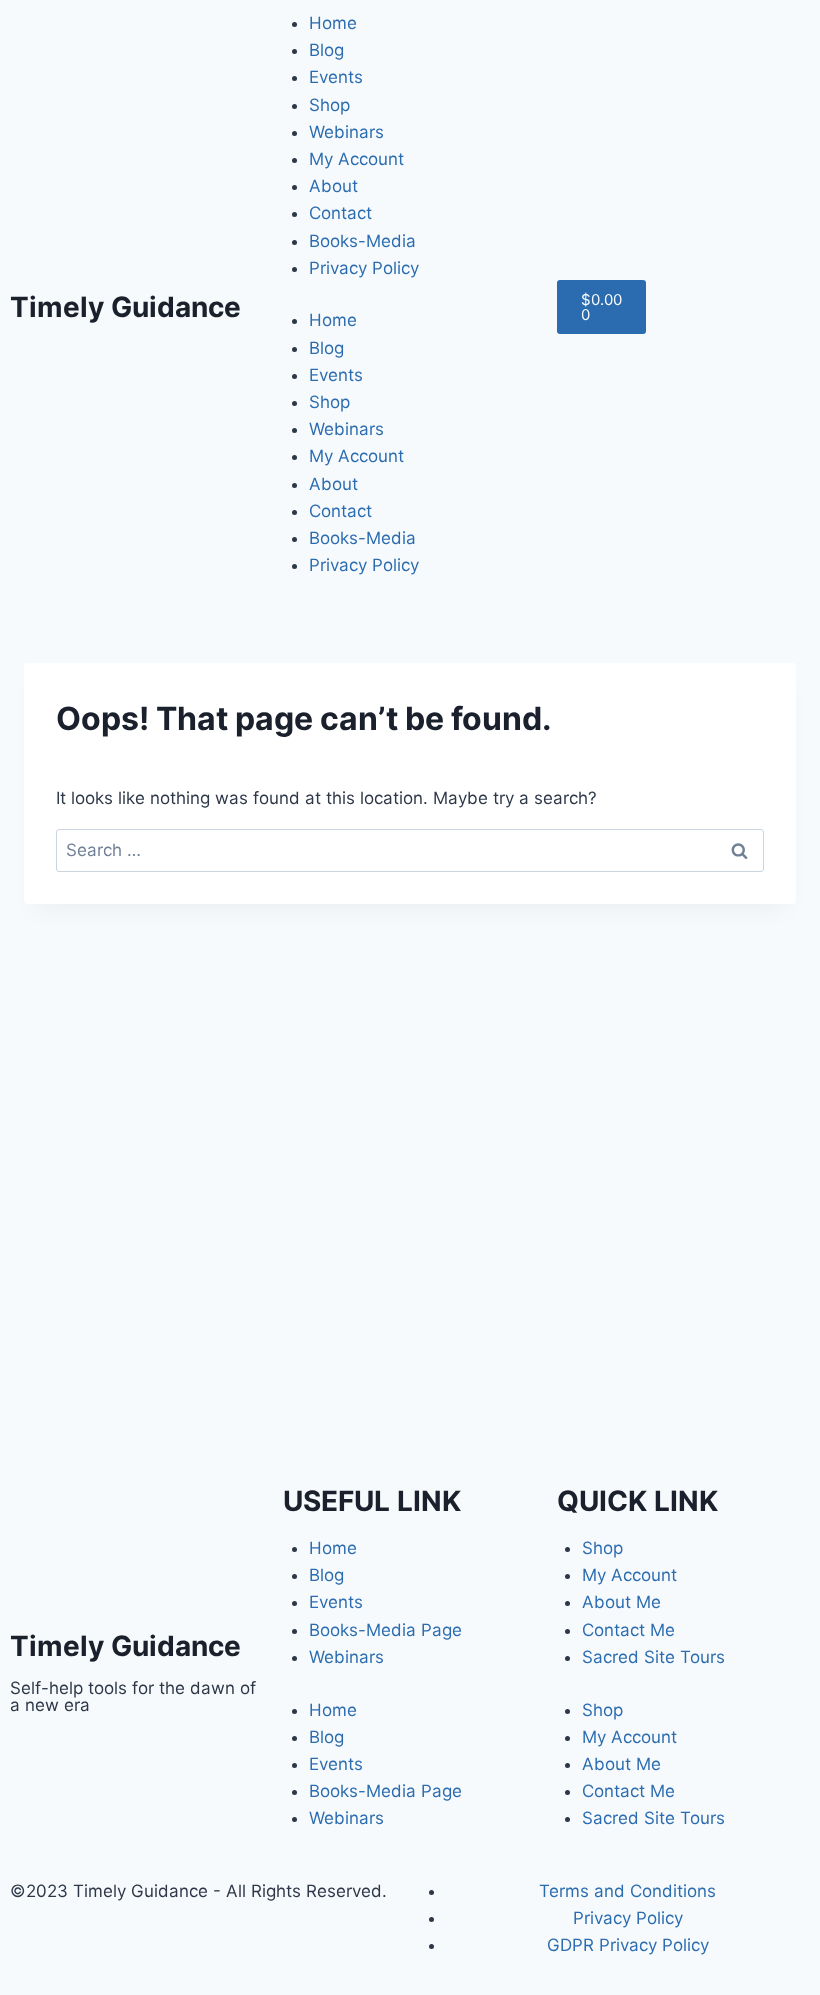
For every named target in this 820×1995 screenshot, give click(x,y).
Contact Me (628, 1630)
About (333, 186)
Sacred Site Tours (653, 1657)
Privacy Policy (364, 268)
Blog (326, 50)
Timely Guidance (125, 307)
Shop (329, 105)
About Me (621, 1602)
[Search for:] (410, 850)
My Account (356, 159)
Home (333, 23)
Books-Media (362, 241)
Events (336, 77)
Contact (340, 213)
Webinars (346, 132)
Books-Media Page (385, 1630)
